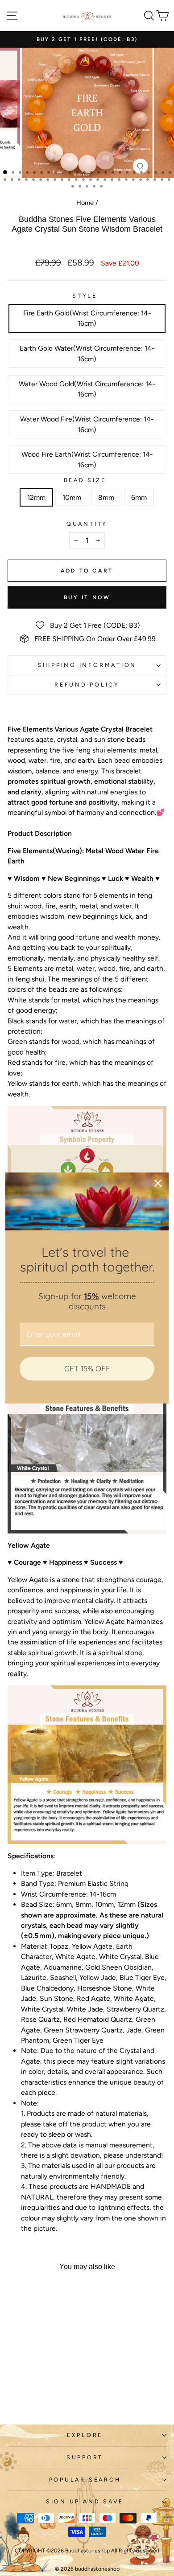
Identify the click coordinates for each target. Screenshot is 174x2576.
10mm (72, 497)
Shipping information (87, 665)
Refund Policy (87, 685)
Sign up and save (85, 2501)
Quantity (87, 524)
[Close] (158, 1183)
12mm (36, 497)
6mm (139, 497)
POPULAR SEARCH (85, 2480)
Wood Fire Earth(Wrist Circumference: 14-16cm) (87, 459)
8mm (106, 497)
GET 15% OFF (87, 1368)
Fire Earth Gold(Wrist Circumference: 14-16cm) (87, 318)
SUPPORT (85, 2457)
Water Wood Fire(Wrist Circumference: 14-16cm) (87, 424)
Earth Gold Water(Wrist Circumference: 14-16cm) (87, 353)
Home (85, 203)
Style (85, 296)
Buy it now (87, 597)
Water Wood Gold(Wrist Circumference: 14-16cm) (87, 389)
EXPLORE (85, 2435)
